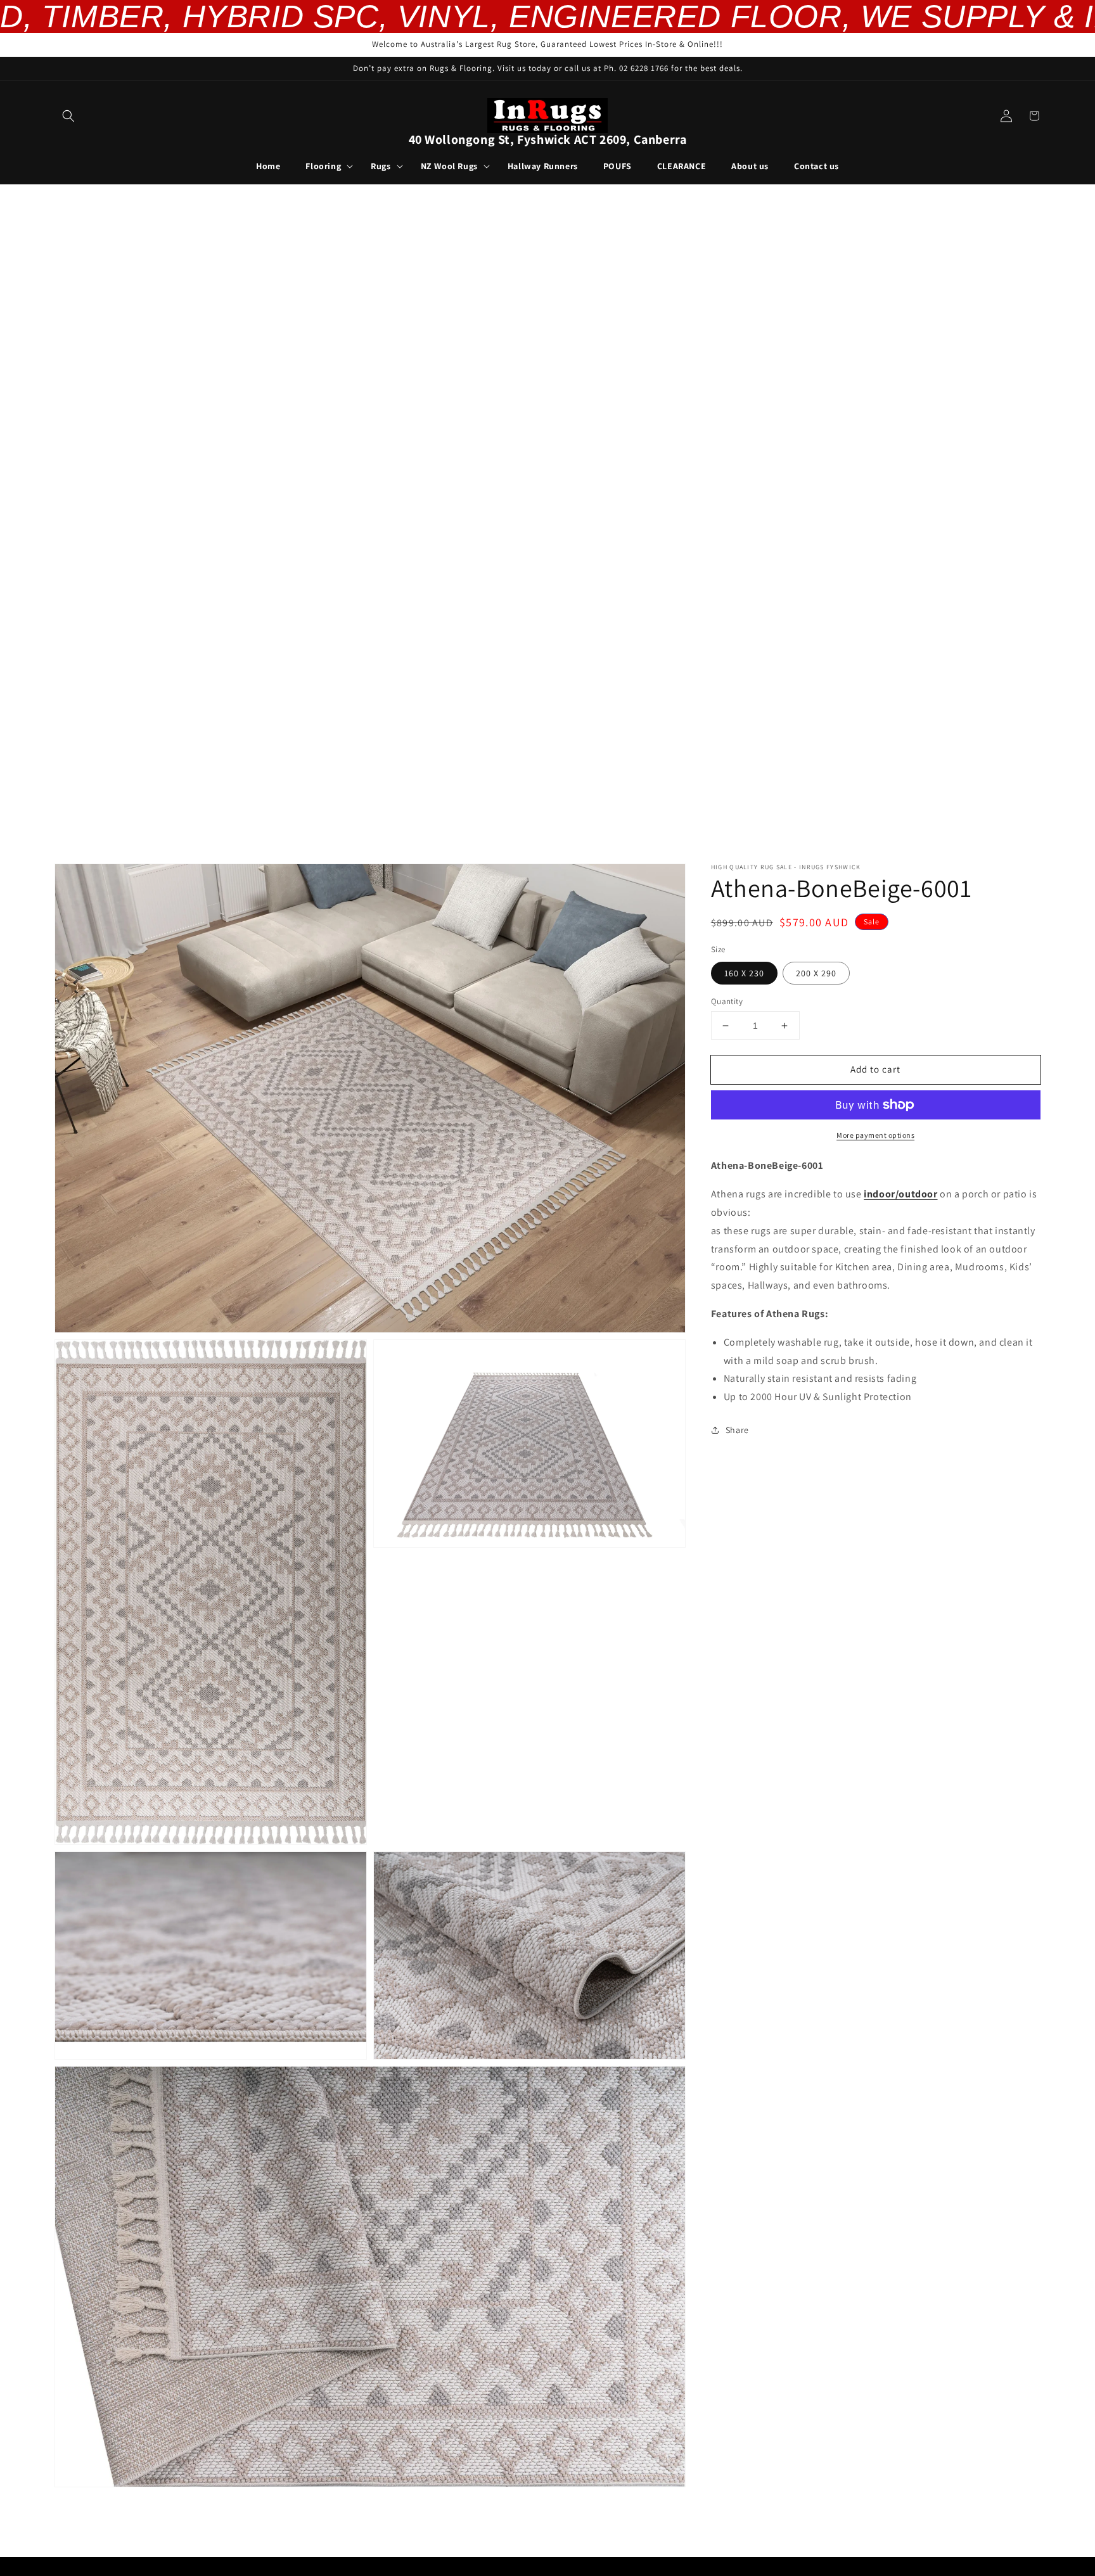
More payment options (875, 1135)
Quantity (727, 1001)
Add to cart (875, 1069)
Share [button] (737, 1430)
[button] (68, 116)
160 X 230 (744, 973)
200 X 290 (816, 973)
